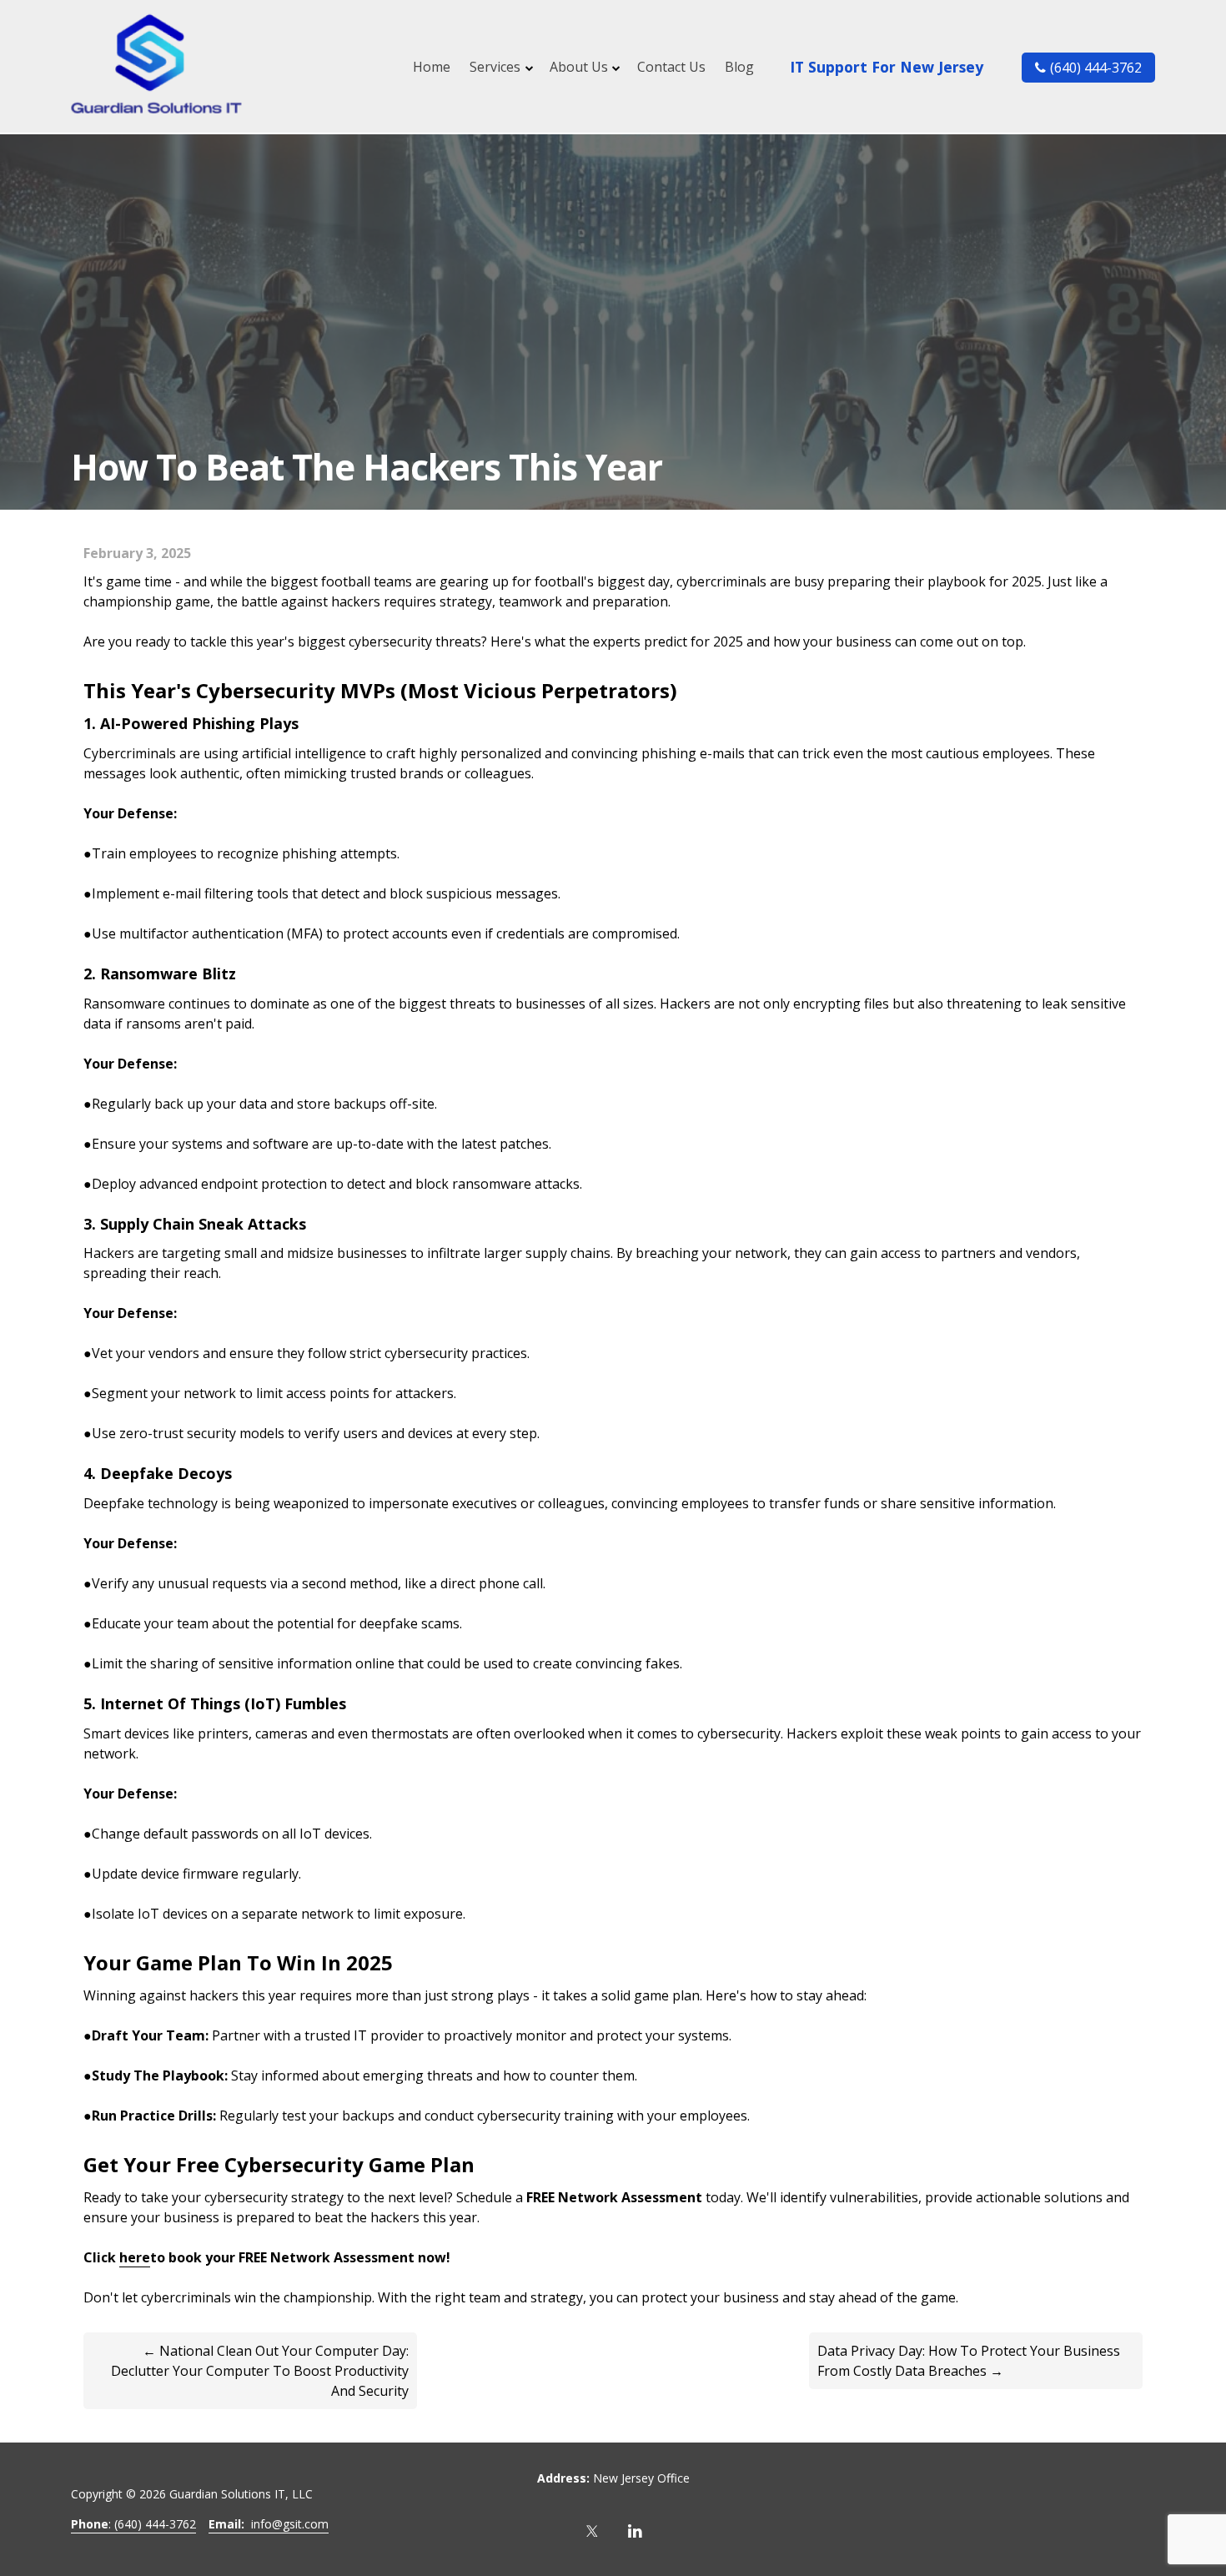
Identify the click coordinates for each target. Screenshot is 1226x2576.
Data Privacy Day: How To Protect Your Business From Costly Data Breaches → (969, 2361)
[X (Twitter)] (592, 2531)
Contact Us (671, 67)
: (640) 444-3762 (133, 2524)
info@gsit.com (269, 2524)
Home (432, 67)
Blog (739, 67)
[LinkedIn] (635, 2531)
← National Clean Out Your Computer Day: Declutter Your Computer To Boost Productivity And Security (260, 2371)
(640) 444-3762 (1096, 68)
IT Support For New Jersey (887, 67)
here (135, 2257)
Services (495, 67)
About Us (579, 67)
